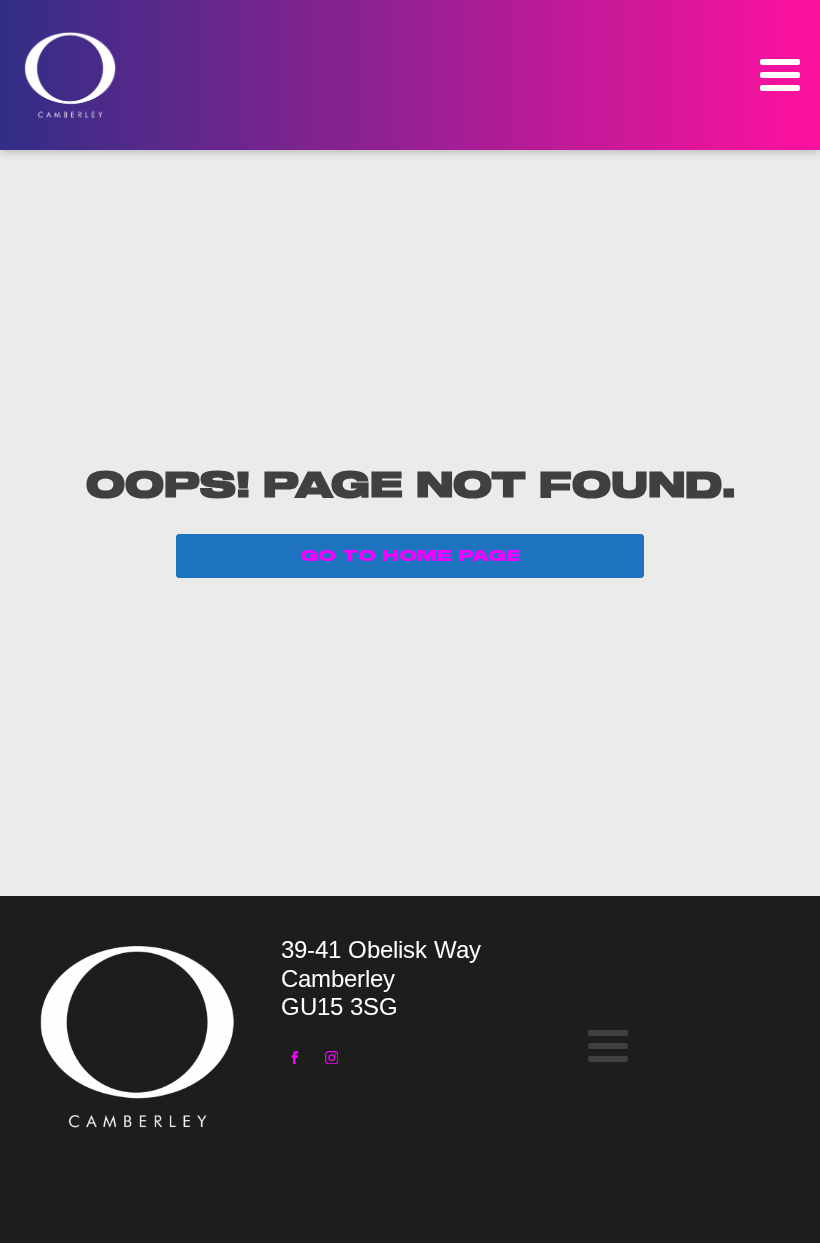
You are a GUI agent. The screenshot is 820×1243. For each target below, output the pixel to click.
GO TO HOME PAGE (410, 556)
